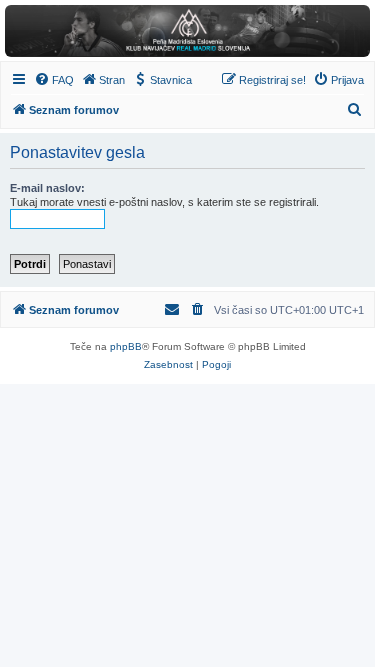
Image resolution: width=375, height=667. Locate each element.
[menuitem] (54, 80)
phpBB (126, 346)
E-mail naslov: (47, 188)
